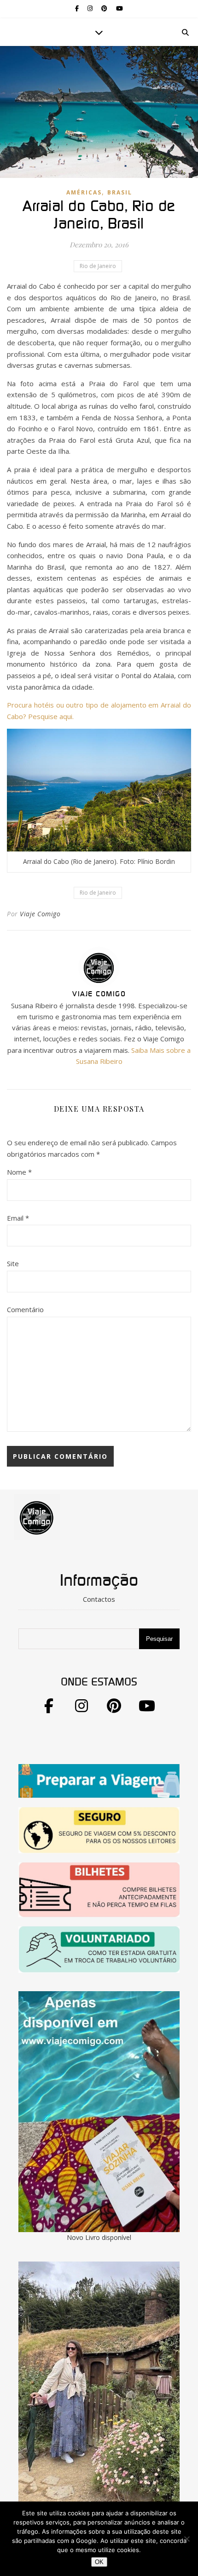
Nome (19, 1172)
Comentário (25, 1309)
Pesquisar (159, 1639)
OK (99, 2562)
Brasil (120, 192)
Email (18, 1218)
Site (13, 1263)
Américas (84, 192)
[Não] (186, 2539)
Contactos (99, 1599)
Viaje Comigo (40, 914)
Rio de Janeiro (98, 266)
